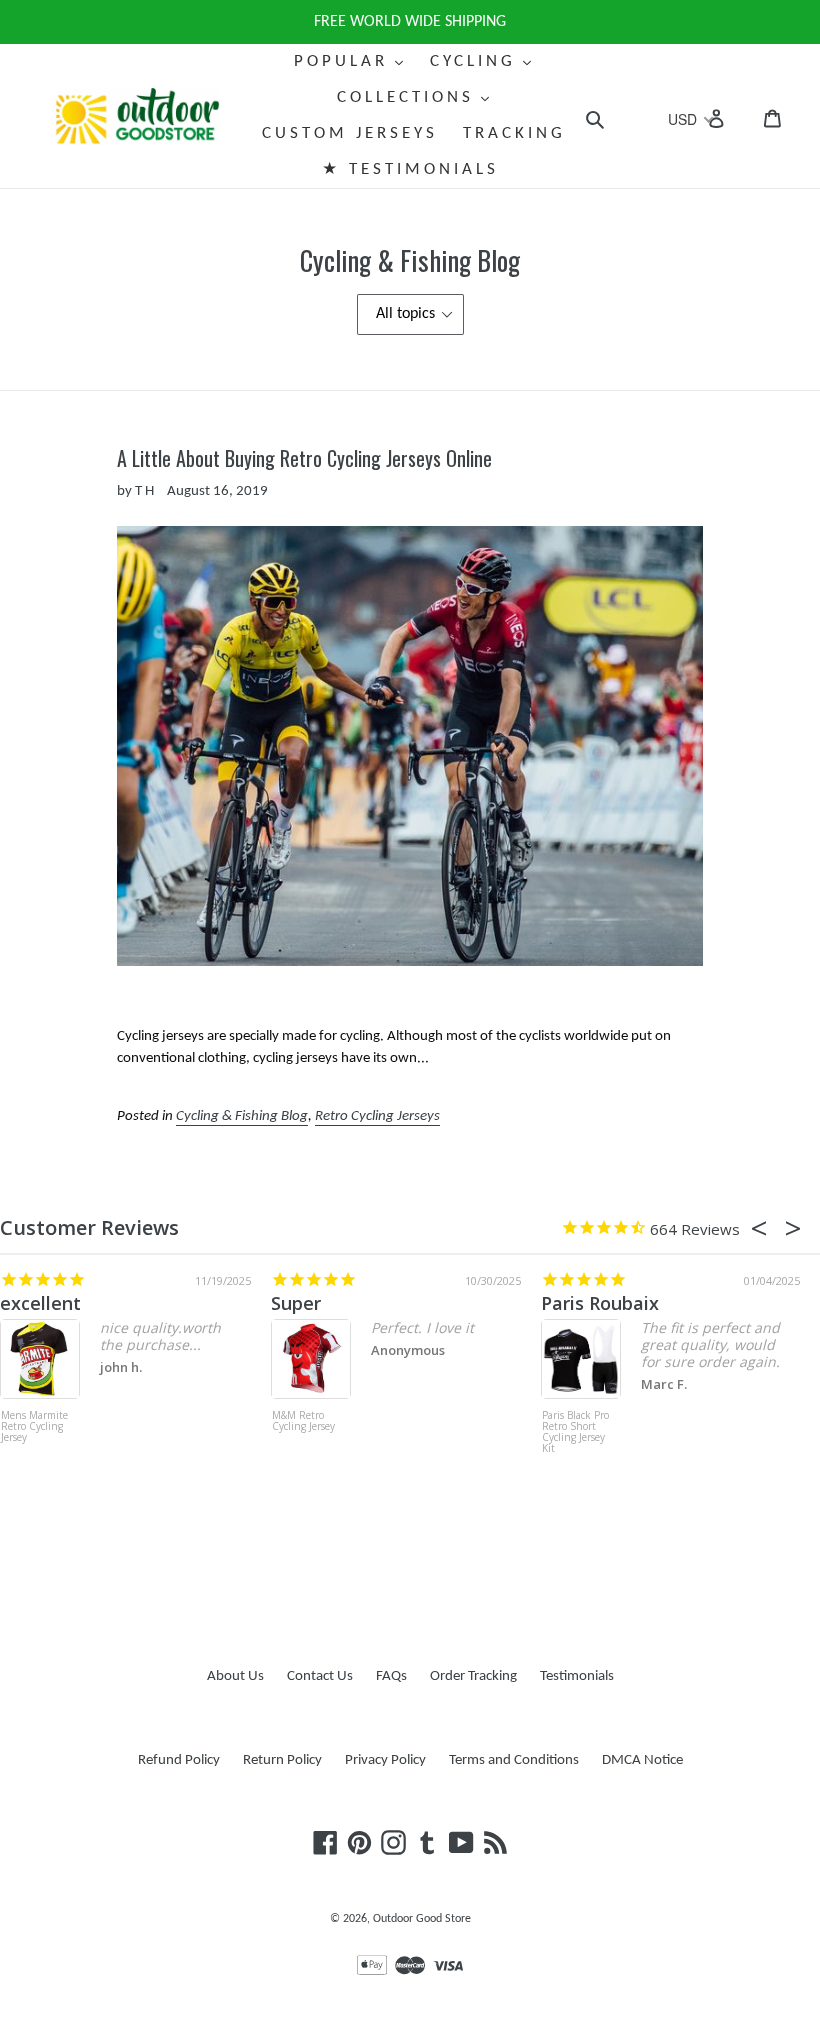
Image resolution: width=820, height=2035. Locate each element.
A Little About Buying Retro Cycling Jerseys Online (304, 458)
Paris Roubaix (600, 1303)
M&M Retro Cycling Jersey (303, 1421)
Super (296, 1303)
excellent (40, 1303)
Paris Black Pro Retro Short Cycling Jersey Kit (575, 1432)
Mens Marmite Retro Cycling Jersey (34, 1427)
